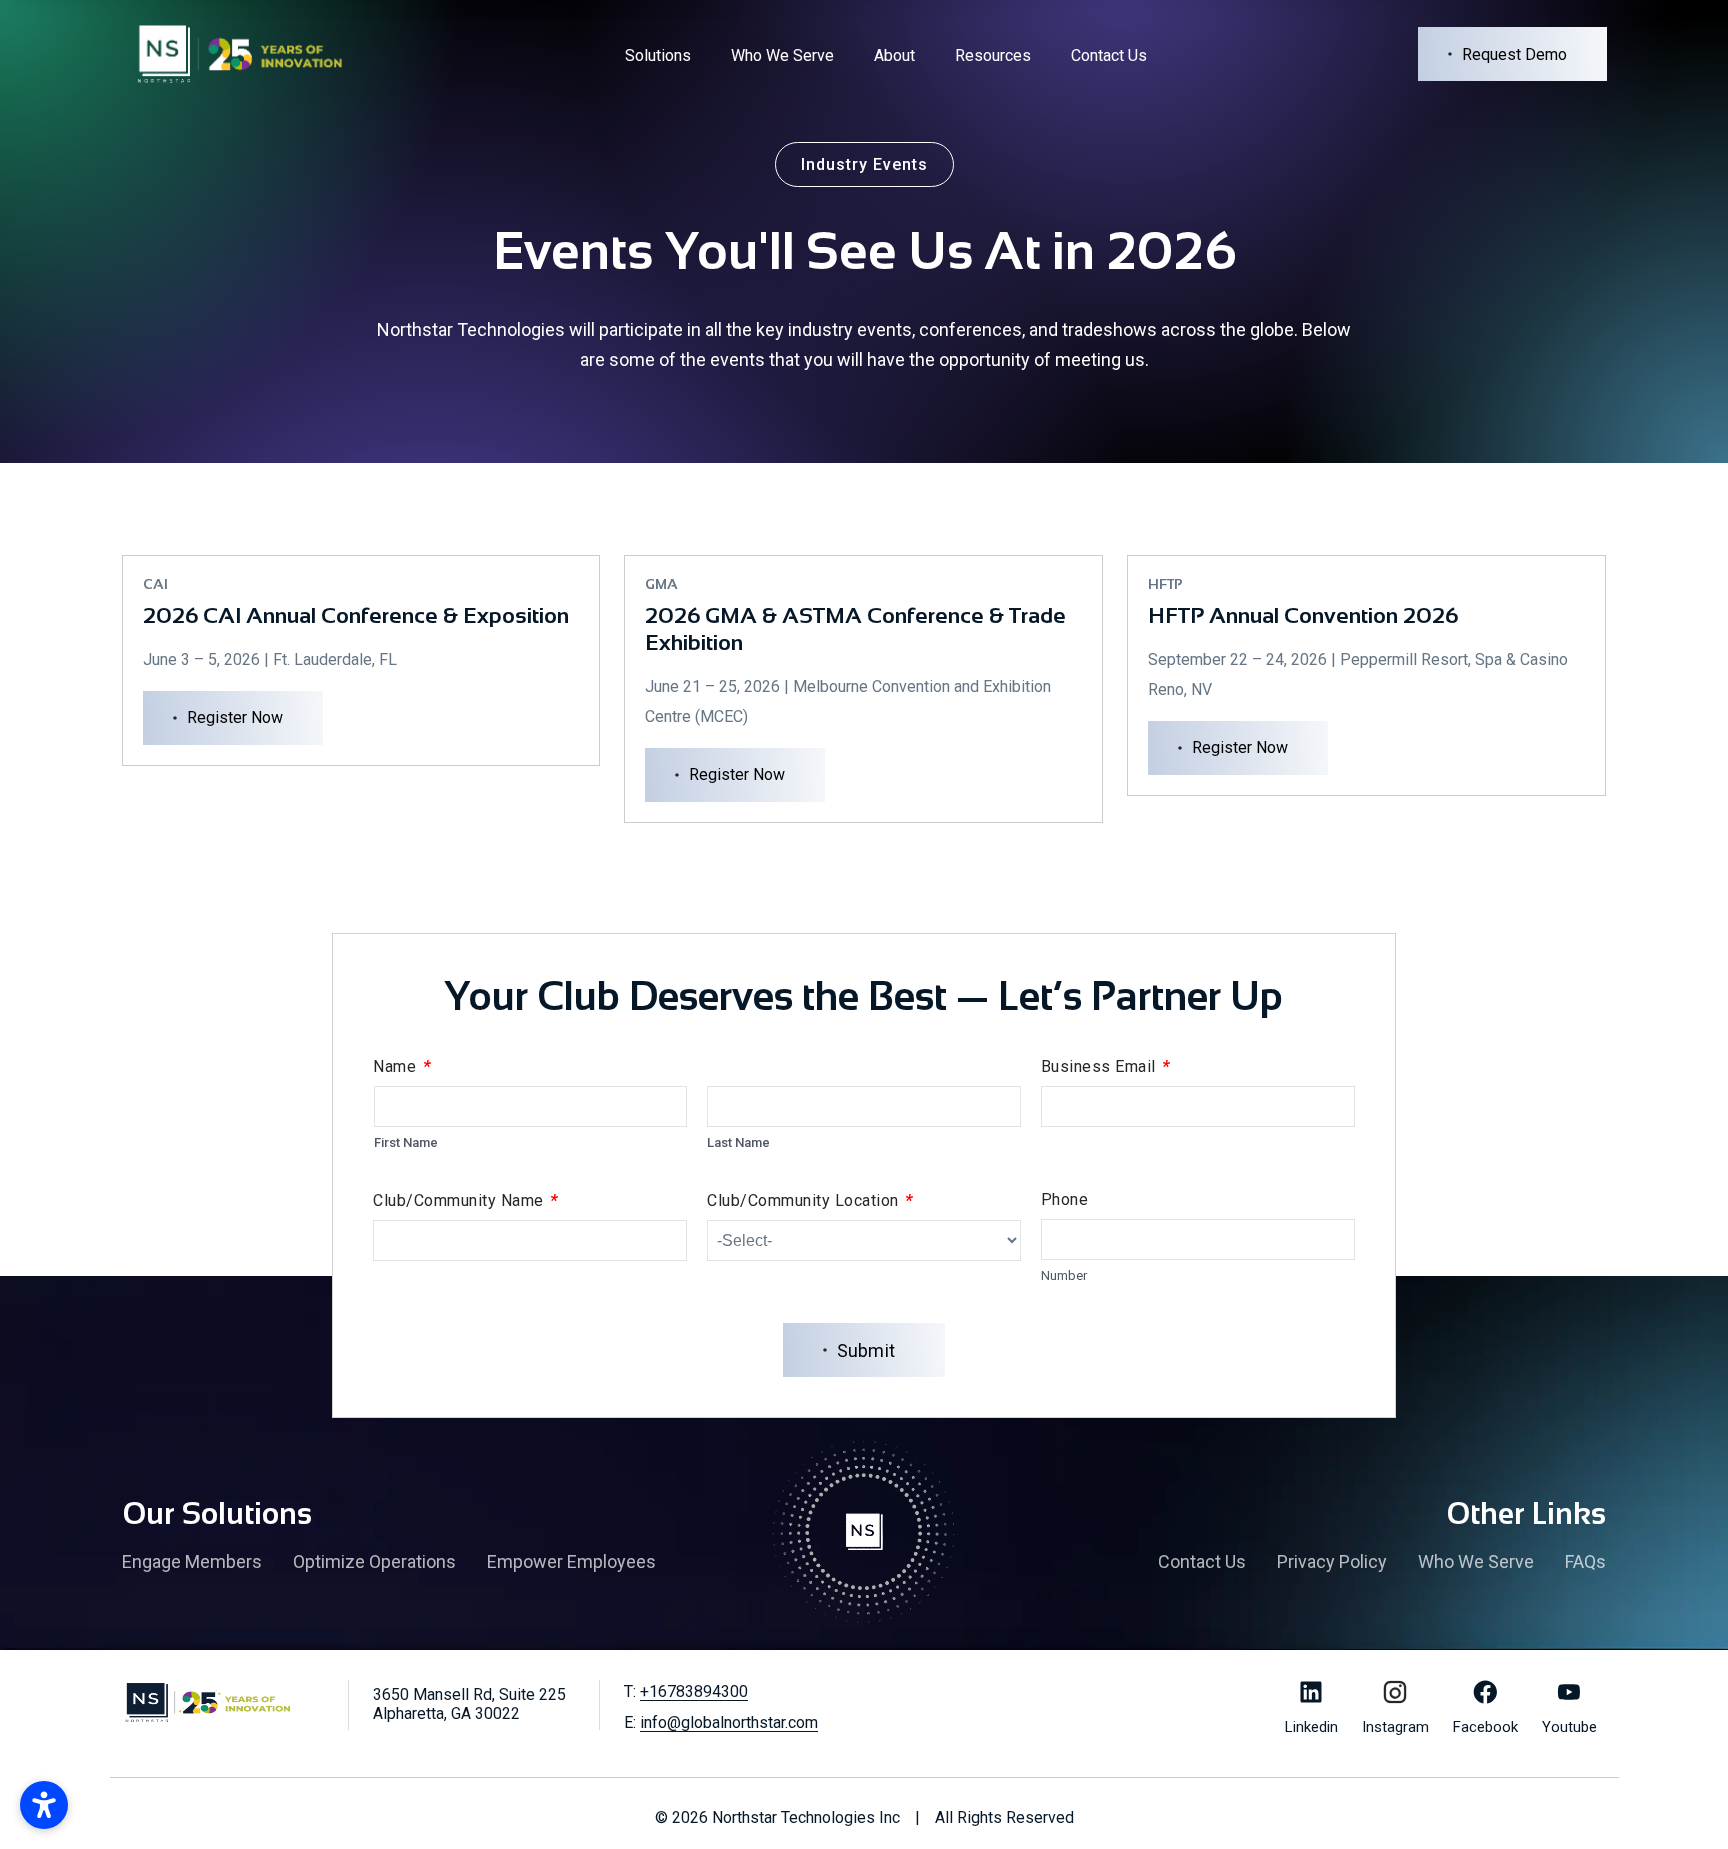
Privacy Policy (1332, 1561)
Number (1064, 1275)
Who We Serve (782, 55)
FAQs (1585, 1561)
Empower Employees (571, 1561)
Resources (993, 55)
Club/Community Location (810, 1200)
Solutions (658, 55)
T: (686, 1691)
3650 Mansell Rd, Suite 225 (469, 1704)
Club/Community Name (465, 1200)
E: (721, 1722)
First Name (406, 1142)
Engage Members (192, 1561)
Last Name (738, 1142)
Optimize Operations (374, 1561)
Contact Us (1109, 55)
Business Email (1105, 1066)
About (894, 55)
